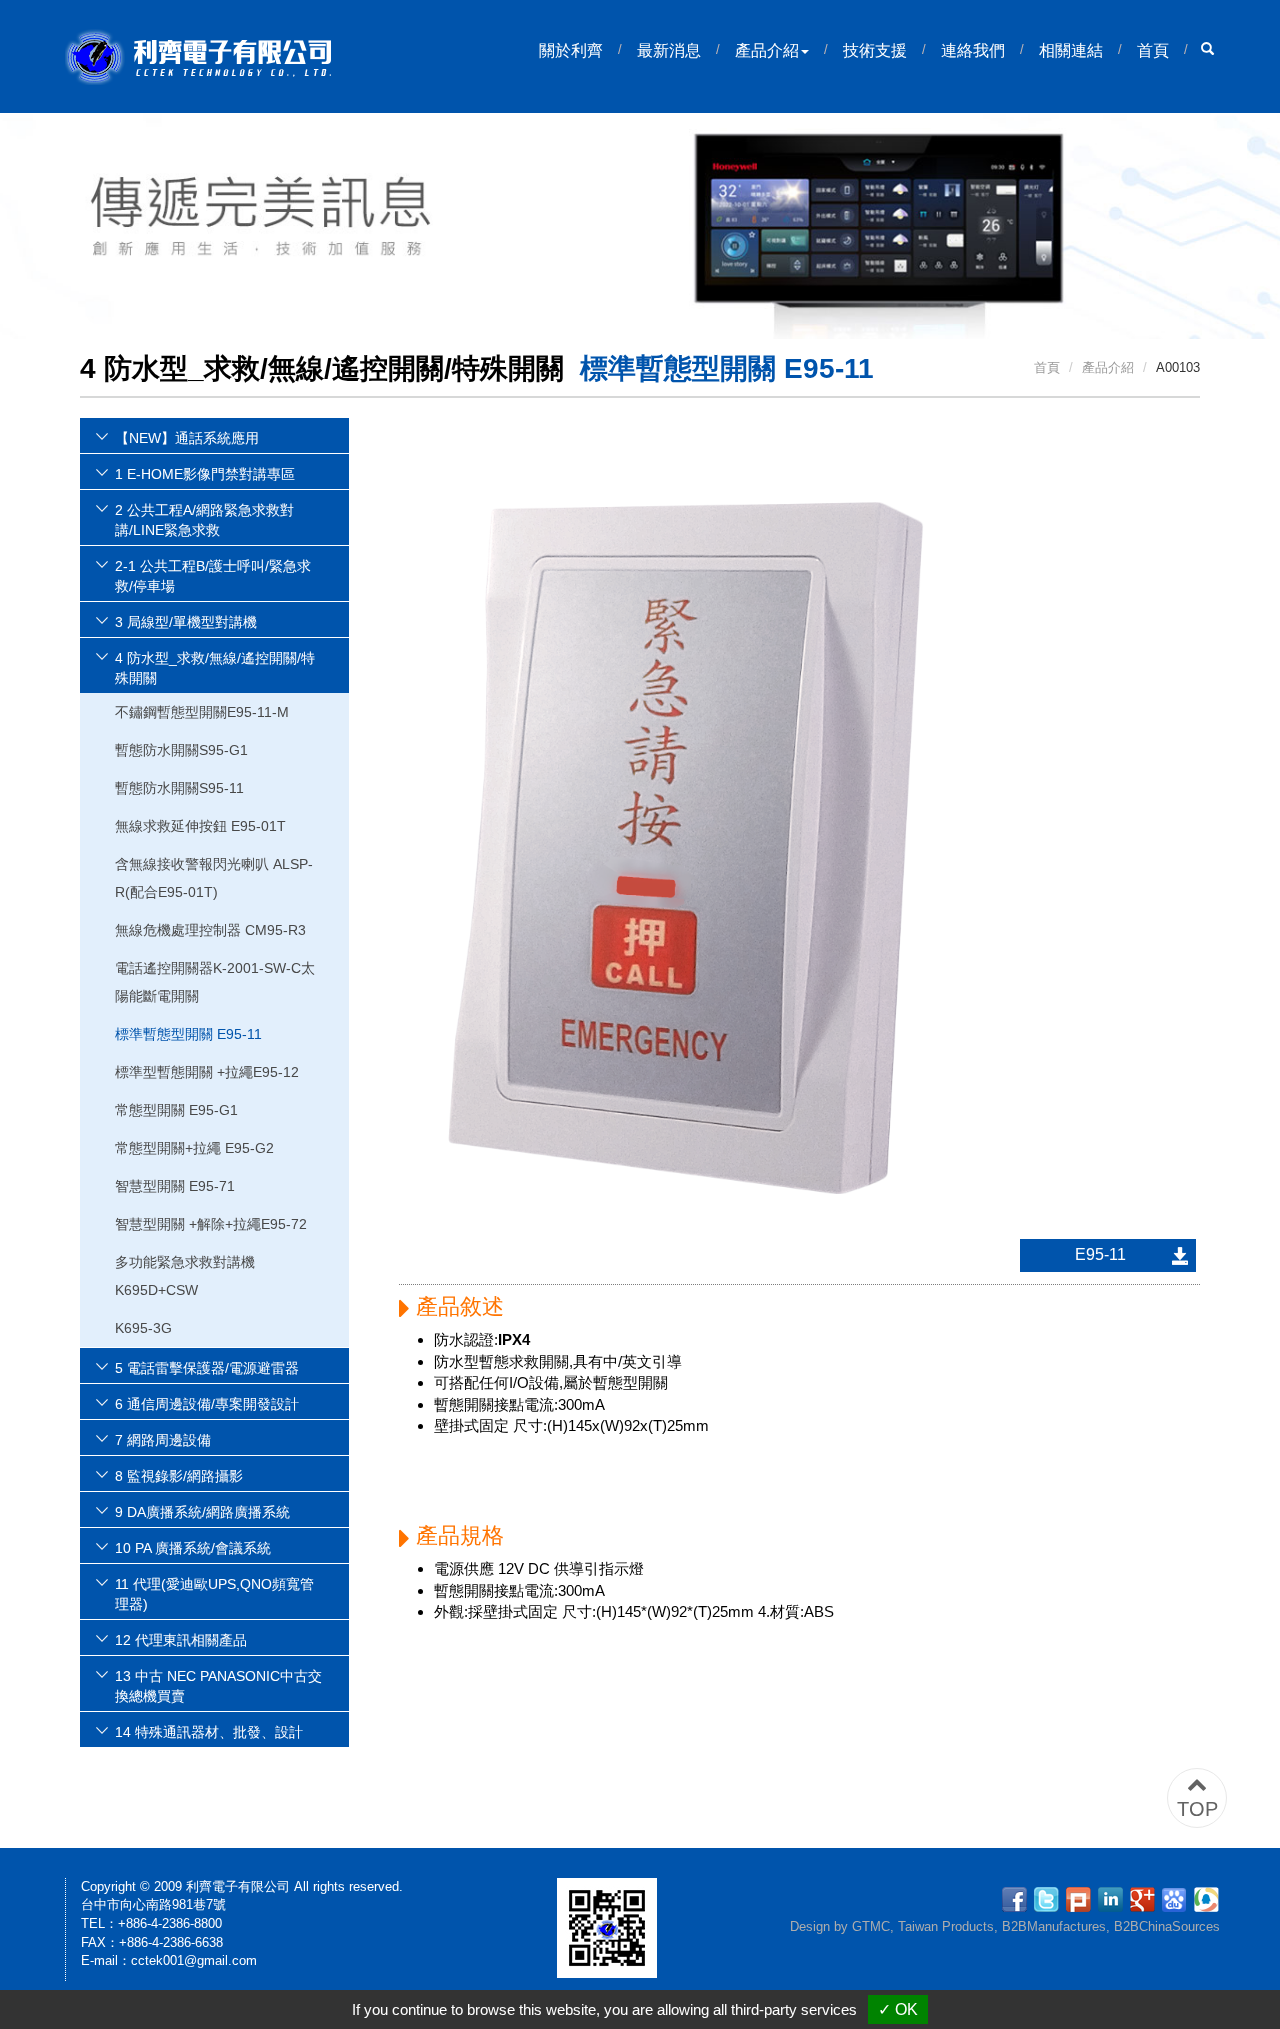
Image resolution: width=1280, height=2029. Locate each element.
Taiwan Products (946, 1926)
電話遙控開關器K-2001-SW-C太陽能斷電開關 (215, 982)
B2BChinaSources (1167, 1926)
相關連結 (1071, 50)
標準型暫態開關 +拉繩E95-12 (207, 1072)
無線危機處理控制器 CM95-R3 (210, 930)
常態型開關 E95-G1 (176, 1110)
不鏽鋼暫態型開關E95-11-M (202, 712)
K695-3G (143, 1328)
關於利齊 (571, 50)
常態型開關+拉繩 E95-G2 (194, 1148)
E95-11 (1100, 1254)
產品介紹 (767, 50)
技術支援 (875, 50)
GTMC (871, 1926)
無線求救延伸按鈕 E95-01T (200, 826)
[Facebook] (1017, 1898)
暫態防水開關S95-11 (179, 788)
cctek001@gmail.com (194, 1960)
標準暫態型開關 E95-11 (188, 1034)
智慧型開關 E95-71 (175, 1186)
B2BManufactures (1054, 1926)
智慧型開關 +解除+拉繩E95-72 (211, 1224)
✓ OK (898, 2009)
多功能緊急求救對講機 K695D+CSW (185, 1276)
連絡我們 (973, 50)
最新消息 (669, 50)
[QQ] (1206, 1898)
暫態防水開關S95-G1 (181, 750)
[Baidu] (1177, 1898)
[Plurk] (1081, 1898)
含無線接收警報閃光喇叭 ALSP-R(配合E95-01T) (214, 878)
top (1197, 1809)
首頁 (1153, 50)
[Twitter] (1049, 1898)
